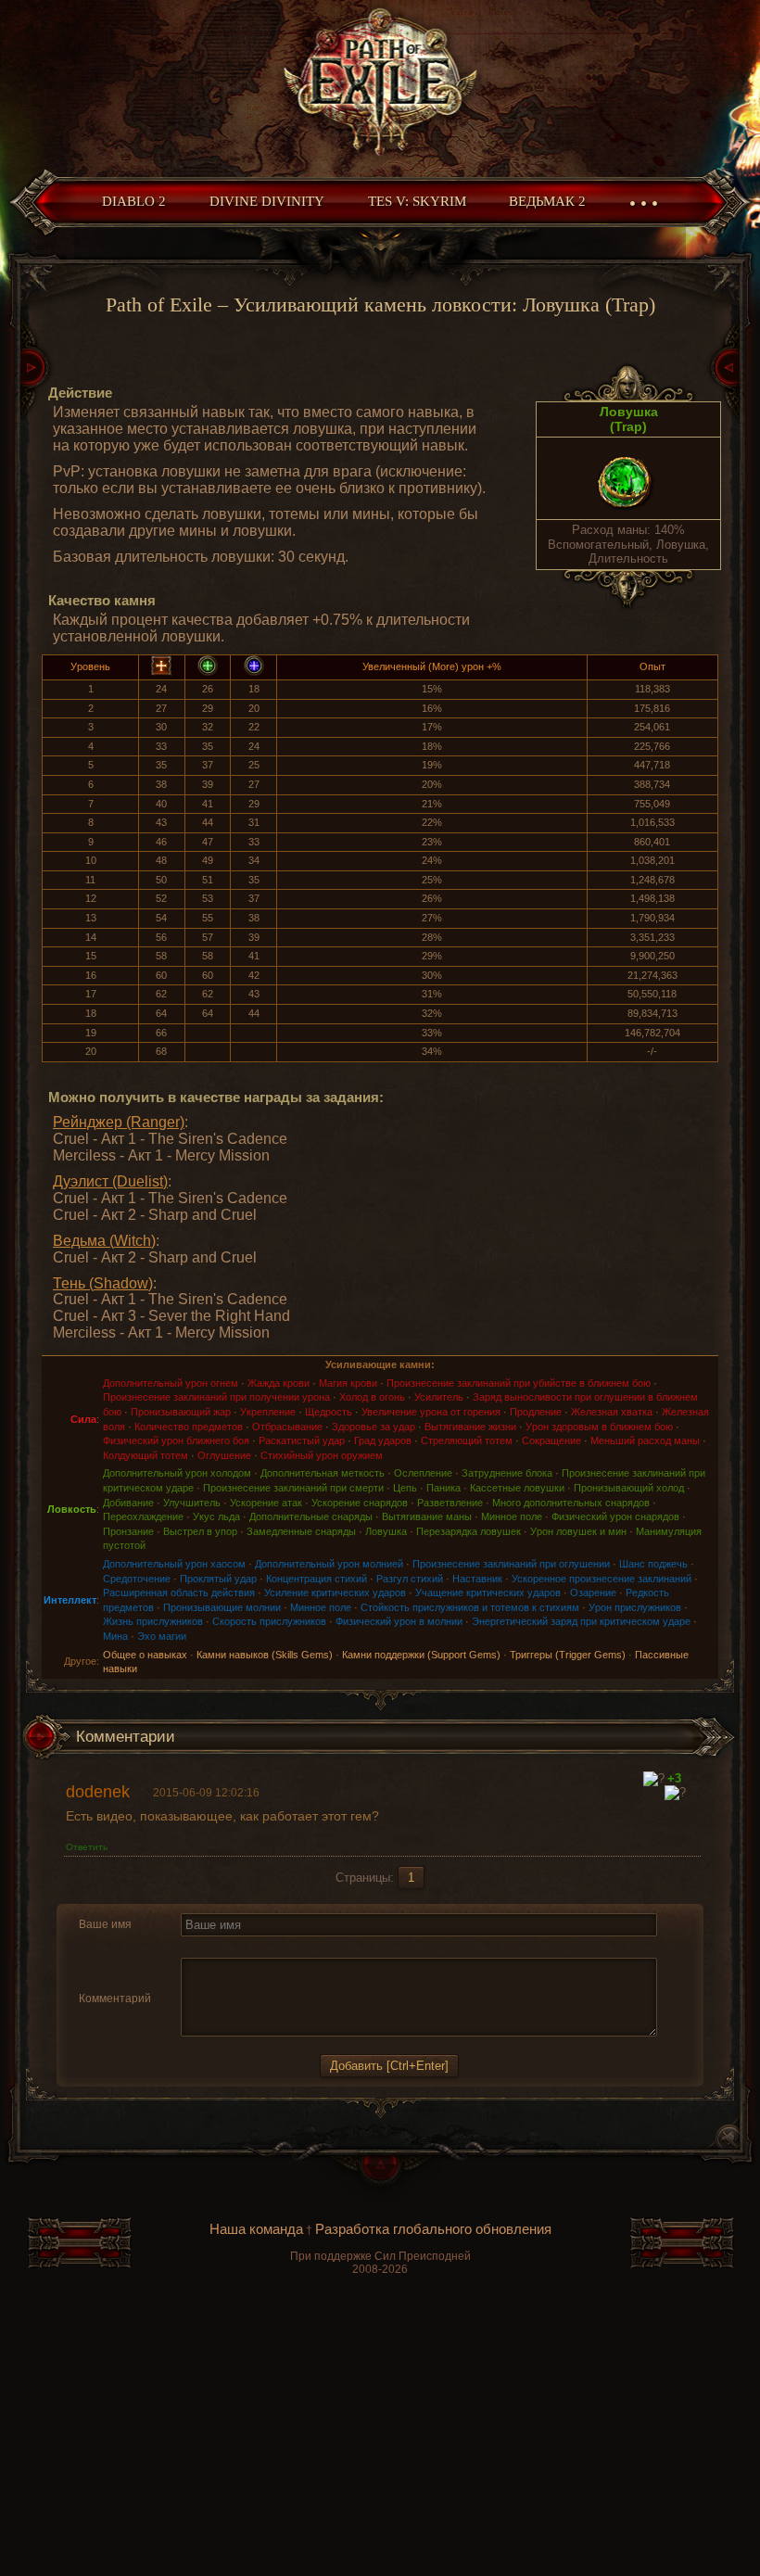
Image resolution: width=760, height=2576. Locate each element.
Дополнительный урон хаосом (174, 1564)
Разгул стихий (410, 1579)
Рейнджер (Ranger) (119, 1122)
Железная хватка (612, 1412)
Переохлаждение (143, 1516)
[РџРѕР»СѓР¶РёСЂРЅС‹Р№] (192, 1947)
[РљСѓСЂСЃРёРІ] (214, 1947)
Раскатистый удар (302, 1440)
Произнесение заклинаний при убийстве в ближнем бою (519, 1383)
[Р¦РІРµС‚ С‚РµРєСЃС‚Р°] (349, 1947)
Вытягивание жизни (470, 1427)
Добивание (128, 1503)
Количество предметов (189, 1427)
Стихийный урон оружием (322, 1455)
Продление (536, 1412)
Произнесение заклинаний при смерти (293, 1488)
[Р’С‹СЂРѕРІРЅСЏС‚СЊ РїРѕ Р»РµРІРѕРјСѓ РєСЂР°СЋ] (282, 1947)
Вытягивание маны (427, 1516)
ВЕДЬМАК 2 (547, 201)
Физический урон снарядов (615, 1516)
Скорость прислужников (269, 1621)
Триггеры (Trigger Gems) (568, 1655)
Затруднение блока (507, 1473)
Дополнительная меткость (323, 1473)
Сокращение (551, 1440)
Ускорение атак (266, 1503)
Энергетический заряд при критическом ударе (581, 1621)
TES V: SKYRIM (417, 201)
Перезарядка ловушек (469, 1531)
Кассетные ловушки (517, 1488)
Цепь (405, 1488)
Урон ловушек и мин (578, 1531)
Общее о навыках (145, 1655)
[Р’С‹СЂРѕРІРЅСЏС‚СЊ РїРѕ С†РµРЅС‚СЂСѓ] (304, 1947)
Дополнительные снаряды (311, 1516)
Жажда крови (279, 1383)
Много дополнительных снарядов (571, 1503)
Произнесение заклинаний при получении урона (216, 1397)
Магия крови (348, 1383)
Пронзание (128, 1531)
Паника (443, 1488)
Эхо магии (162, 1636)
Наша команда (256, 2229)
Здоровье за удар (374, 1427)
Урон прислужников (635, 1607)
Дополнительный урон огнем (171, 1383)
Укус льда (216, 1516)
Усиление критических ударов (335, 1593)
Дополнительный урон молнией (329, 1564)
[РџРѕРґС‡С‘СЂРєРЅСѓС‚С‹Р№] (257, 1947)
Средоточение (137, 1579)
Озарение (593, 1593)
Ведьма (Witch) (104, 1241)
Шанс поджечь (653, 1564)
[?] (654, 1779)
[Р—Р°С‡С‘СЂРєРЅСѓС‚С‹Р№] (235, 1947)
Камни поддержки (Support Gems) (421, 1655)
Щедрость (329, 1412)
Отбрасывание (287, 1427)
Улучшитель (192, 1503)
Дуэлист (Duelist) (110, 1181)
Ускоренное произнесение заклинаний (602, 1579)
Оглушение (224, 1455)
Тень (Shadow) (103, 1283)
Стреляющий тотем (467, 1440)
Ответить (87, 1847)
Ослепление (423, 1473)
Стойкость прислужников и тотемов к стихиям (470, 1607)
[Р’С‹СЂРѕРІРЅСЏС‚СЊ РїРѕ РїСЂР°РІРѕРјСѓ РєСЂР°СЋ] (325, 1947)
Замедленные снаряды (301, 1531)
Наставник (477, 1579)
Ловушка (386, 1531)
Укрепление (268, 1412)
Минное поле (512, 1516)
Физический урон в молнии (399, 1621)
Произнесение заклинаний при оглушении (511, 1564)
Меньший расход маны (645, 1440)
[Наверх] (380, 2178)
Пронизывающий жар (181, 1412)
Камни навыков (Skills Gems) (265, 1655)
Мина (115, 1636)
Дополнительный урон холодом (177, 1473)
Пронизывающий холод (629, 1488)
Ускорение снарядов (360, 1503)
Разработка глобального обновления (433, 2229)
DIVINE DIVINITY (267, 201)
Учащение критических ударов (488, 1593)
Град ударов (383, 1440)
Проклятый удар (218, 1579)
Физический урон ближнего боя (176, 1440)
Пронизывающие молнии (222, 1607)
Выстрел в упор (200, 1531)
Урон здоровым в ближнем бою (599, 1427)
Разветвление (450, 1503)
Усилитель (439, 1397)
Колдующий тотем (146, 1455)
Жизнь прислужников (153, 1621)
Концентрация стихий (317, 1579)
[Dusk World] (380, 84)
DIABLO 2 (134, 201)
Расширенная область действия (179, 1593)
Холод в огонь (372, 1397)
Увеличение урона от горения (431, 1412)
